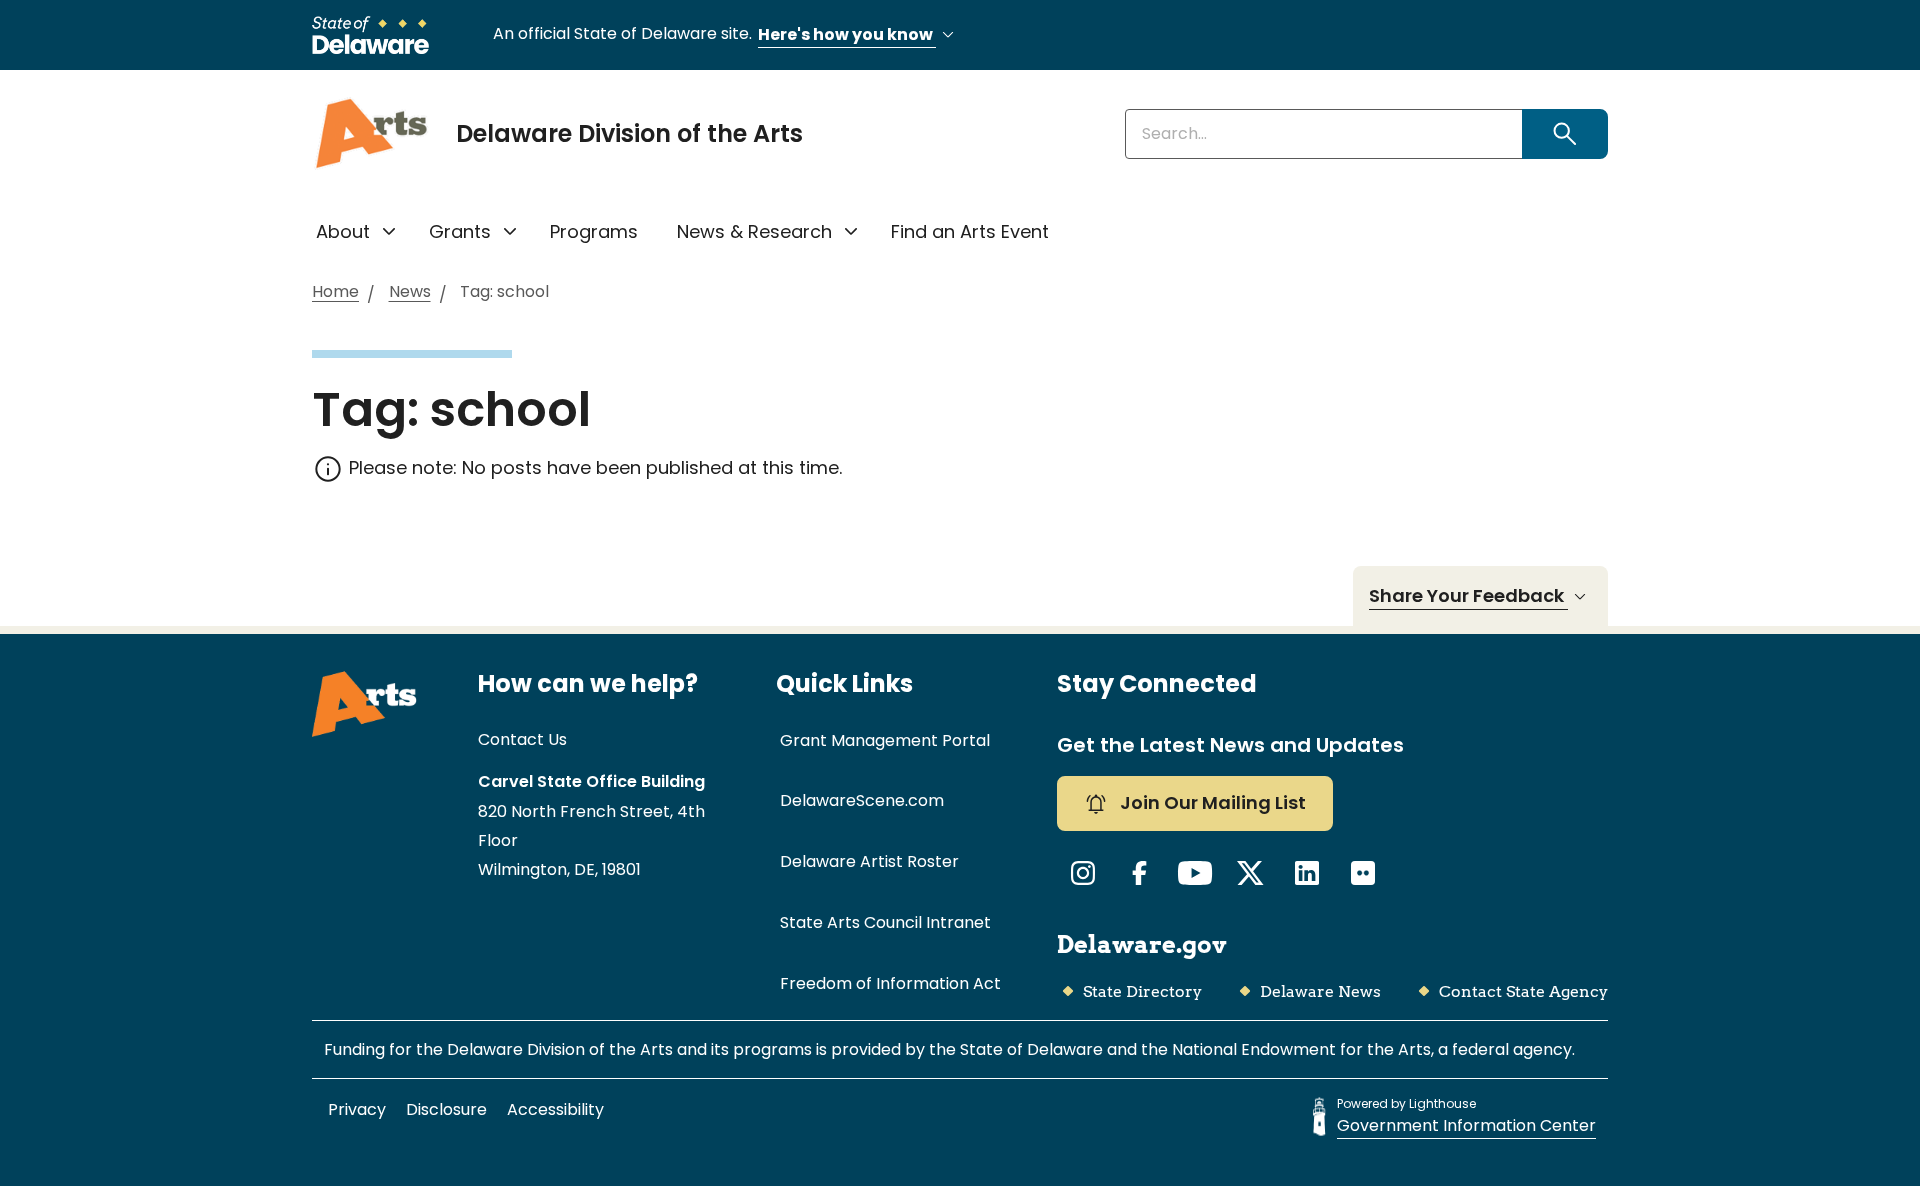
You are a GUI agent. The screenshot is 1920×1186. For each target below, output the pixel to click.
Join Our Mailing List (1211, 802)
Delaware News (1320, 991)
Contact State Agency (1523, 991)
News (410, 292)
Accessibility (555, 1109)
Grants (460, 231)
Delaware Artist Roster (869, 861)
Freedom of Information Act (890, 983)
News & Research (754, 231)
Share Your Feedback (1468, 595)
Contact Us (522, 739)
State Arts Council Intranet (885, 922)
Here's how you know (847, 34)
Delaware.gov (1142, 944)
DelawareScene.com (862, 800)
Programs (594, 231)
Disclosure (446, 1109)
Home (335, 292)
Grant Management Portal (885, 740)
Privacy (357, 1109)
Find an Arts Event (970, 231)
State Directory (1142, 991)
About (343, 231)
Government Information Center (1466, 1125)
